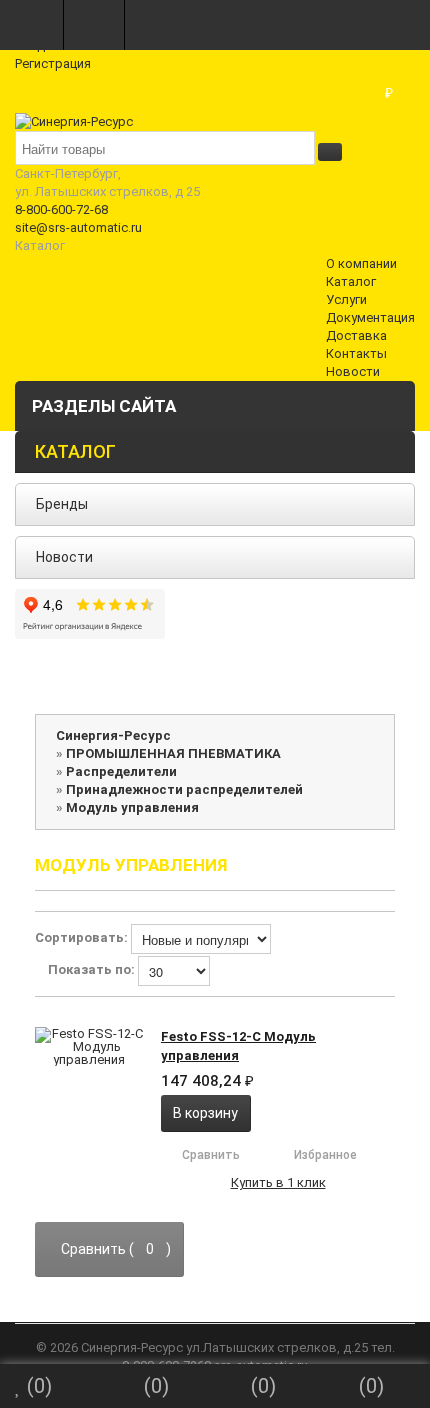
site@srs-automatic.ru (78, 227)
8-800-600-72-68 (61, 209)
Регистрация (53, 63)
